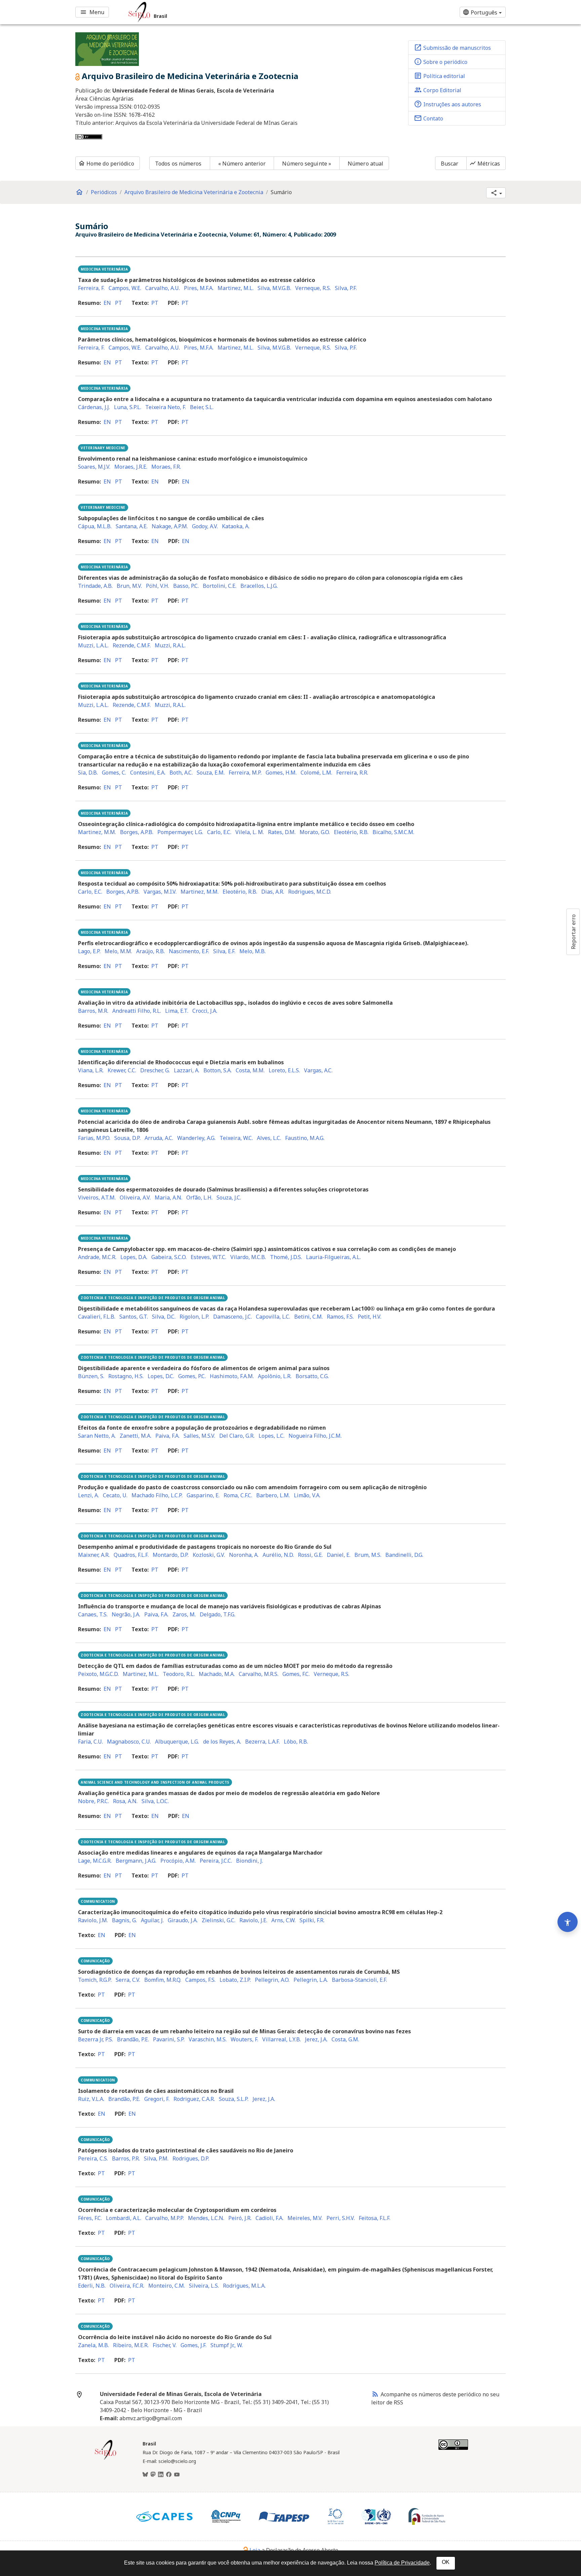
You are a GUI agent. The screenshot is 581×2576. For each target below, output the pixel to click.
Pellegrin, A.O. (272, 1980)
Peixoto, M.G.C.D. (98, 1674)
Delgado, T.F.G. (218, 1614)
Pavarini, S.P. (169, 2039)
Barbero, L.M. (273, 1495)
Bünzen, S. (91, 1376)
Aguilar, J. (152, 1920)
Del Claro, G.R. (237, 1436)
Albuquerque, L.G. (177, 1742)
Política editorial (439, 76)
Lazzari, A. (187, 1070)
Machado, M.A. (217, 1674)
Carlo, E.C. (219, 832)
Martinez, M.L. (236, 288)
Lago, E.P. (89, 951)
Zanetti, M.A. (135, 1436)
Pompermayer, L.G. (180, 832)
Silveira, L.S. (204, 2286)
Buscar (450, 164)
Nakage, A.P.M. (170, 526)
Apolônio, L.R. (275, 1376)
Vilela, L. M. (250, 832)
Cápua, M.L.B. (95, 526)
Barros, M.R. (93, 1011)
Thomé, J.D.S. (286, 1257)
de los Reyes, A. (222, 1742)
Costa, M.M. (250, 1070)
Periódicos (104, 192)
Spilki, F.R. (312, 1920)
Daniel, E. (339, 1555)
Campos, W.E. (125, 288)
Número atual (365, 164)
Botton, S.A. (218, 1070)
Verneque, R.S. (313, 288)
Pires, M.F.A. (199, 288)
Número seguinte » (307, 164)
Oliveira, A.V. (135, 1197)
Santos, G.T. (134, 1317)
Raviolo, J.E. (253, 1920)
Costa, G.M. (345, 2039)
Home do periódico (106, 164)
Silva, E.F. (224, 951)
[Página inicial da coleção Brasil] (106, 2459)
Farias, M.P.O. (94, 1138)
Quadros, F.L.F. (131, 1555)
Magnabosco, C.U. (129, 1742)
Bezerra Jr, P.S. (95, 2039)
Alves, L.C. (269, 1138)
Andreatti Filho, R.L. (137, 1011)
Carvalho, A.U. (163, 288)
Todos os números (178, 164)
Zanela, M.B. (93, 2345)
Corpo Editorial (438, 90)
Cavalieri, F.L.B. (97, 1317)
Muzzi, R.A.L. (170, 645)
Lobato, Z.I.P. (235, 1980)
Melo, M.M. (118, 951)
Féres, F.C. (90, 2218)
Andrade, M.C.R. (97, 1257)
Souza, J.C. (229, 1197)
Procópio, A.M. (178, 1861)
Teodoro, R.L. (179, 1674)
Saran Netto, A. (97, 1436)
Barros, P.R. (126, 2158)
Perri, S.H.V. (341, 2218)
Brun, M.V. (129, 586)
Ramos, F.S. (340, 1317)
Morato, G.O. (315, 832)
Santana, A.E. (132, 526)
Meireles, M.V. (305, 2218)
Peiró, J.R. (240, 2218)
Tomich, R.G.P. (95, 1980)
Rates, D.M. (282, 832)
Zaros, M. (184, 1614)
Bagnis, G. (124, 1920)
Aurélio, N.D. (278, 1555)
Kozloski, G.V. (209, 1555)
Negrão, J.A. (126, 1614)
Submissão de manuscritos (452, 47)
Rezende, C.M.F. (132, 645)
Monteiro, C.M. (167, 2286)
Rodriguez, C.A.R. (194, 2099)
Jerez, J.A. (316, 2039)
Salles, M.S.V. (199, 1436)
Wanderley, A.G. (196, 1138)
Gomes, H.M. (281, 773)
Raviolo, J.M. (93, 1920)
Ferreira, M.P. (245, 773)
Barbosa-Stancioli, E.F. (359, 1980)
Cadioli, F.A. (269, 2218)
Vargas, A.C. (318, 1070)
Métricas (485, 164)
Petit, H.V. (370, 1317)
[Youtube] (177, 2475)
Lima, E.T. (177, 1011)
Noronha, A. (244, 1555)
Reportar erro (573, 932)
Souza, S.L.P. (234, 2099)
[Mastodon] (153, 2475)
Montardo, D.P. (171, 1555)
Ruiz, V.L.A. (91, 2099)
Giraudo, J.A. (183, 1920)
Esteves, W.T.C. (208, 1257)
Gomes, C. (114, 773)
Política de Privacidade (402, 2563)
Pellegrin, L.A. (311, 1980)
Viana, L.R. (91, 1070)
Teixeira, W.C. (236, 1138)
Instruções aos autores (448, 104)
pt (119, 303)
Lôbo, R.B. (296, 1742)
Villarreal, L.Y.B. (282, 2039)
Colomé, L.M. (316, 773)
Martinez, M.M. (97, 832)
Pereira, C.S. (93, 2158)
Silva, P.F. (346, 288)
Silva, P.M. (156, 2158)
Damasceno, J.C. (233, 1317)
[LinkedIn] (161, 2475)
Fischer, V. (165, 2345)
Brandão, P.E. (133, 2039)
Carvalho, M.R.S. (259, 1674)
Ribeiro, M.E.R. (131, 2345)
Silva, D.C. (164, 1317)
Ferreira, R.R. (352, 773)
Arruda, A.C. (159, 1138)
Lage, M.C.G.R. (95, 1861)
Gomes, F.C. (296, 1674)
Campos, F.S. (200, 1980)
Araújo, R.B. (150, 951)
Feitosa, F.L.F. (375, 2218)
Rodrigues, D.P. (191, 2158)
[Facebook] (169, 2475)
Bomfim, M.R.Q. (163, 1980)
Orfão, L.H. (199, 1197)
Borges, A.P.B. (137, 832)
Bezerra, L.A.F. (262, 1742)
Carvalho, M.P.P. (165, 2218)
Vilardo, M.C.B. (248, 1257)
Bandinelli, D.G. (404, 1555)
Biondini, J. (249, 1861)
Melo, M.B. (253, 951)
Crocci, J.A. (205, 1011)
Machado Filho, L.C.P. (157, 1495)
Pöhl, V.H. (158, 586)
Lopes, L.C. (272, 1436)
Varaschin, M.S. (208, 2039)
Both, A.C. (181, 773)
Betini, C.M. (308, 1317)
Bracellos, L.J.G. (259, 586)
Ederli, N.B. (92, 2286)
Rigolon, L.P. (194, 1317)
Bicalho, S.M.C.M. (393, 832)
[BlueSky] (145, 2475)
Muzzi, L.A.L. (93, 645)
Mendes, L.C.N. (206, 2218)
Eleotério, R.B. (351, 832)
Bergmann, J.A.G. (136, 1861)
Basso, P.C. (186, 586)
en (107, 303)
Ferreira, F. (91, 288)
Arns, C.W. (283, 1920)
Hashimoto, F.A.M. (232, 1376)
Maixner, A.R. (94, 1555)
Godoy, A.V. (205, 526)
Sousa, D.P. (127, 1138)
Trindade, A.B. (95, 586)
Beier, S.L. (202, 407)
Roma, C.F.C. (238, 1495)
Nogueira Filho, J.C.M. (315, 1436)
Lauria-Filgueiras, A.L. (333, 1257)
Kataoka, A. (236, 526)
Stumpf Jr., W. (227, 2345)
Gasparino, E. (203, 1495)
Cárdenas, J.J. (94, 407)
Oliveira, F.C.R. (127, 2286)
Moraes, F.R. (166, 467)
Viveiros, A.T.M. (97, 1197)
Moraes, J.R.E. (131, 467)
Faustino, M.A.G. (305, 1138)
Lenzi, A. (88, 1495)
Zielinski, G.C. (219, 1920)
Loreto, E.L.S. (284, 1070)
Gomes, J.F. (193, 2345)
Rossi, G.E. (310, 1555)
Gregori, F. (157, 2099)
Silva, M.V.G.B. (274, 288)
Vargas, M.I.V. (160, 892)
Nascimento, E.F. (189, 951)
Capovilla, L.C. (273, 1317)
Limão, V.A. (307, 1495)
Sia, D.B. (88, 773)
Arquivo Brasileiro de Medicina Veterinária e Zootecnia (194, 192)
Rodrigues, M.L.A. (244, 2286)
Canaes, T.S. (93, 1614)
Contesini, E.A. (148, 773)
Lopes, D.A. (134, 1257)
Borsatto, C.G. (312, 1376)
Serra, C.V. (128, 1980)
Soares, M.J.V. (94, 467)
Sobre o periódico (441, 62)
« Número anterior (242, 164)
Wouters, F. (244, 2039)
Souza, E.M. (211, 773)
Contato (429, 118)
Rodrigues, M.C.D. (310, 892)
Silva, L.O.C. (155, 1801)
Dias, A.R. (273, 892)
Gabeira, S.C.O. (169, 1257)
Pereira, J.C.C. (216, 1861)
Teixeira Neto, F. (166, 407)
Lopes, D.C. (161, 1376)
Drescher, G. (155, 1070)
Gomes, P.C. (192, 1376)
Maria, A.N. (168, 1197)
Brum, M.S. (368, 1555)
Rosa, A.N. (125, 1801)
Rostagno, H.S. (126, 1376)
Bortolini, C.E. (220, 586)
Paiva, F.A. (167, 1436)
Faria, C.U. (90, 1742)
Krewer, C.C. (122, 1070)
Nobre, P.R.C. (93, 1801)
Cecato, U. (115, 1495)
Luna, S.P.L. (128, 407)
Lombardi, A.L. (124, 2218)
